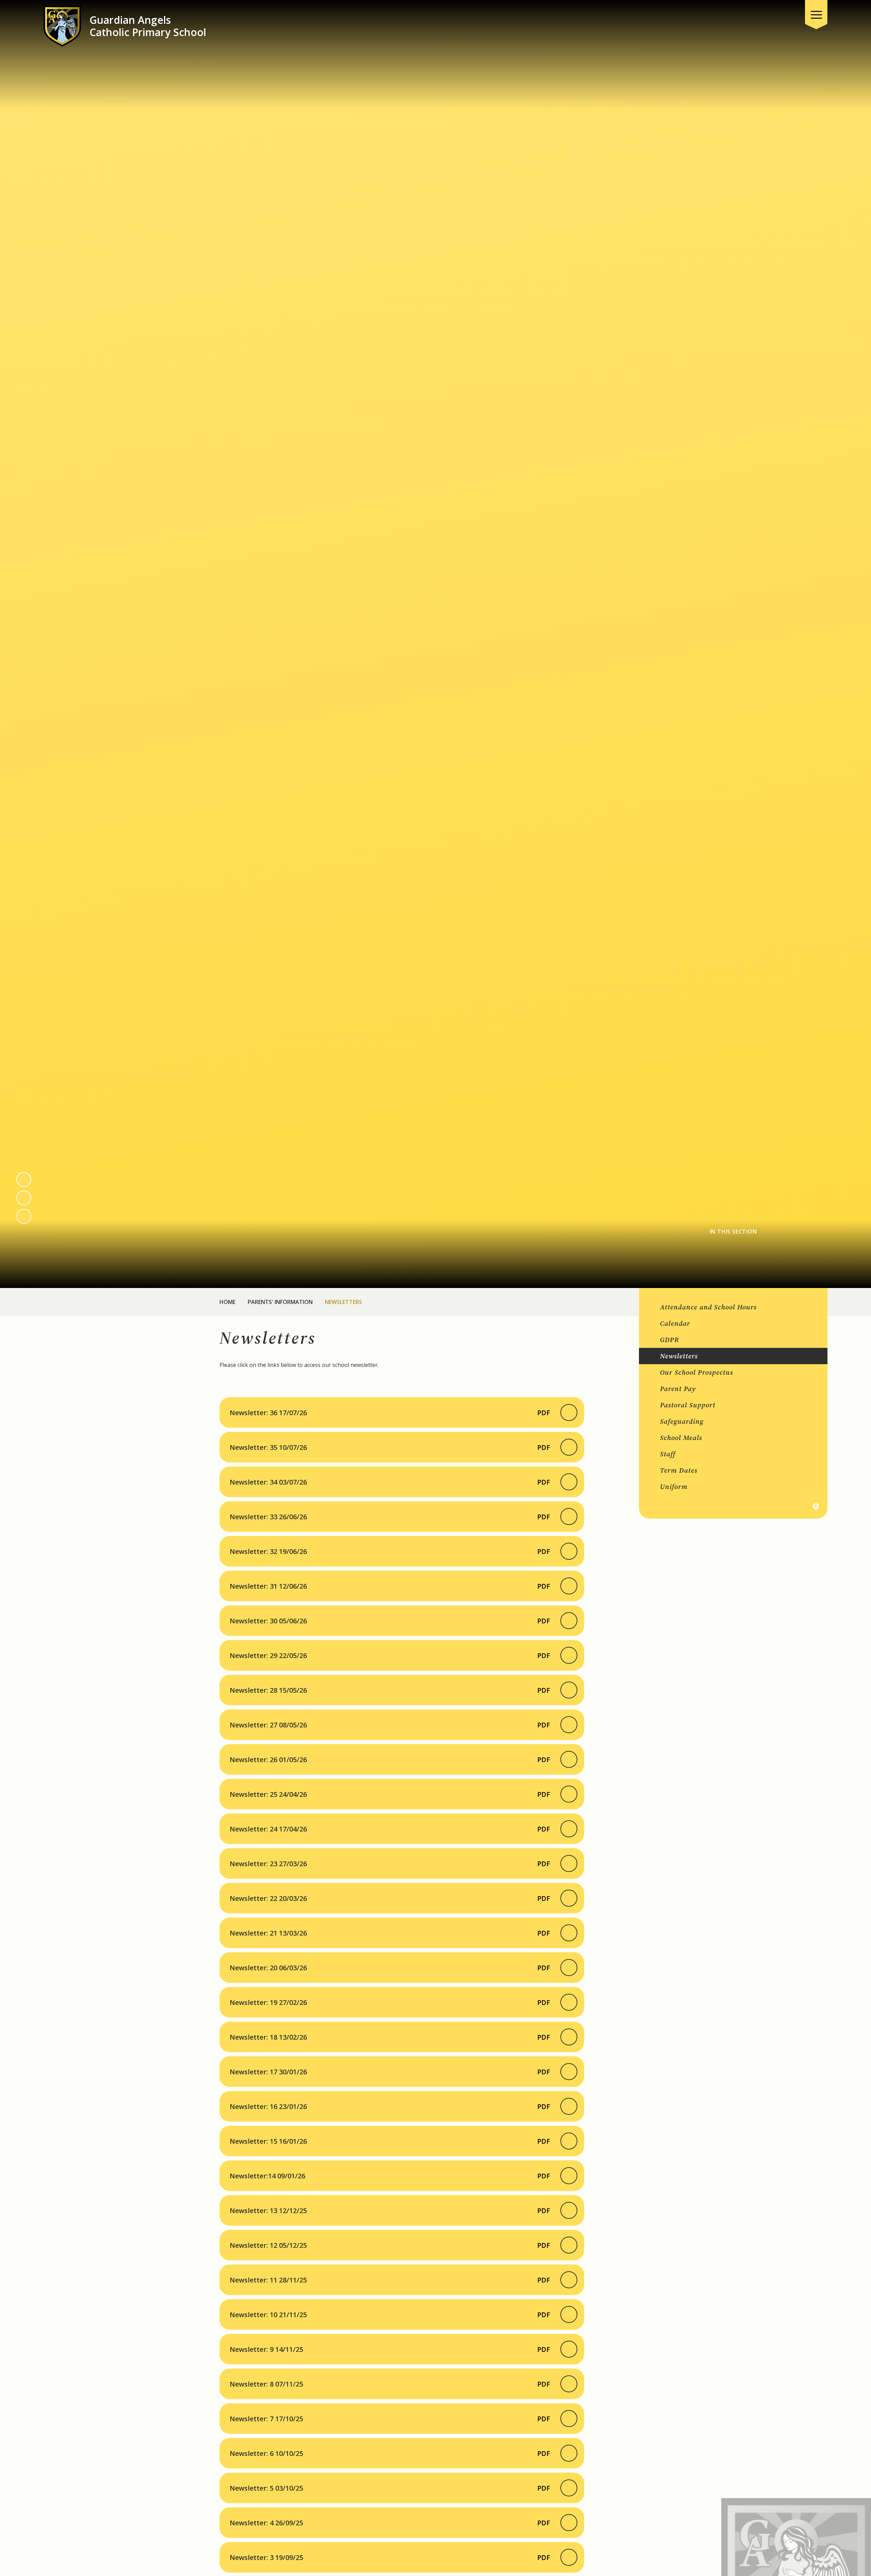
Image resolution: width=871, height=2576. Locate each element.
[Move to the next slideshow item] (24, 1198)
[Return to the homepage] (62, 26)
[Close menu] (816, 15)
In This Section (733, 1232)
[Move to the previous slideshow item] (24, 1180)
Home (227, 1302)
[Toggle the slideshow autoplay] (24, 1216)
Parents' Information (280, 1302)
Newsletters (343, 1302)
